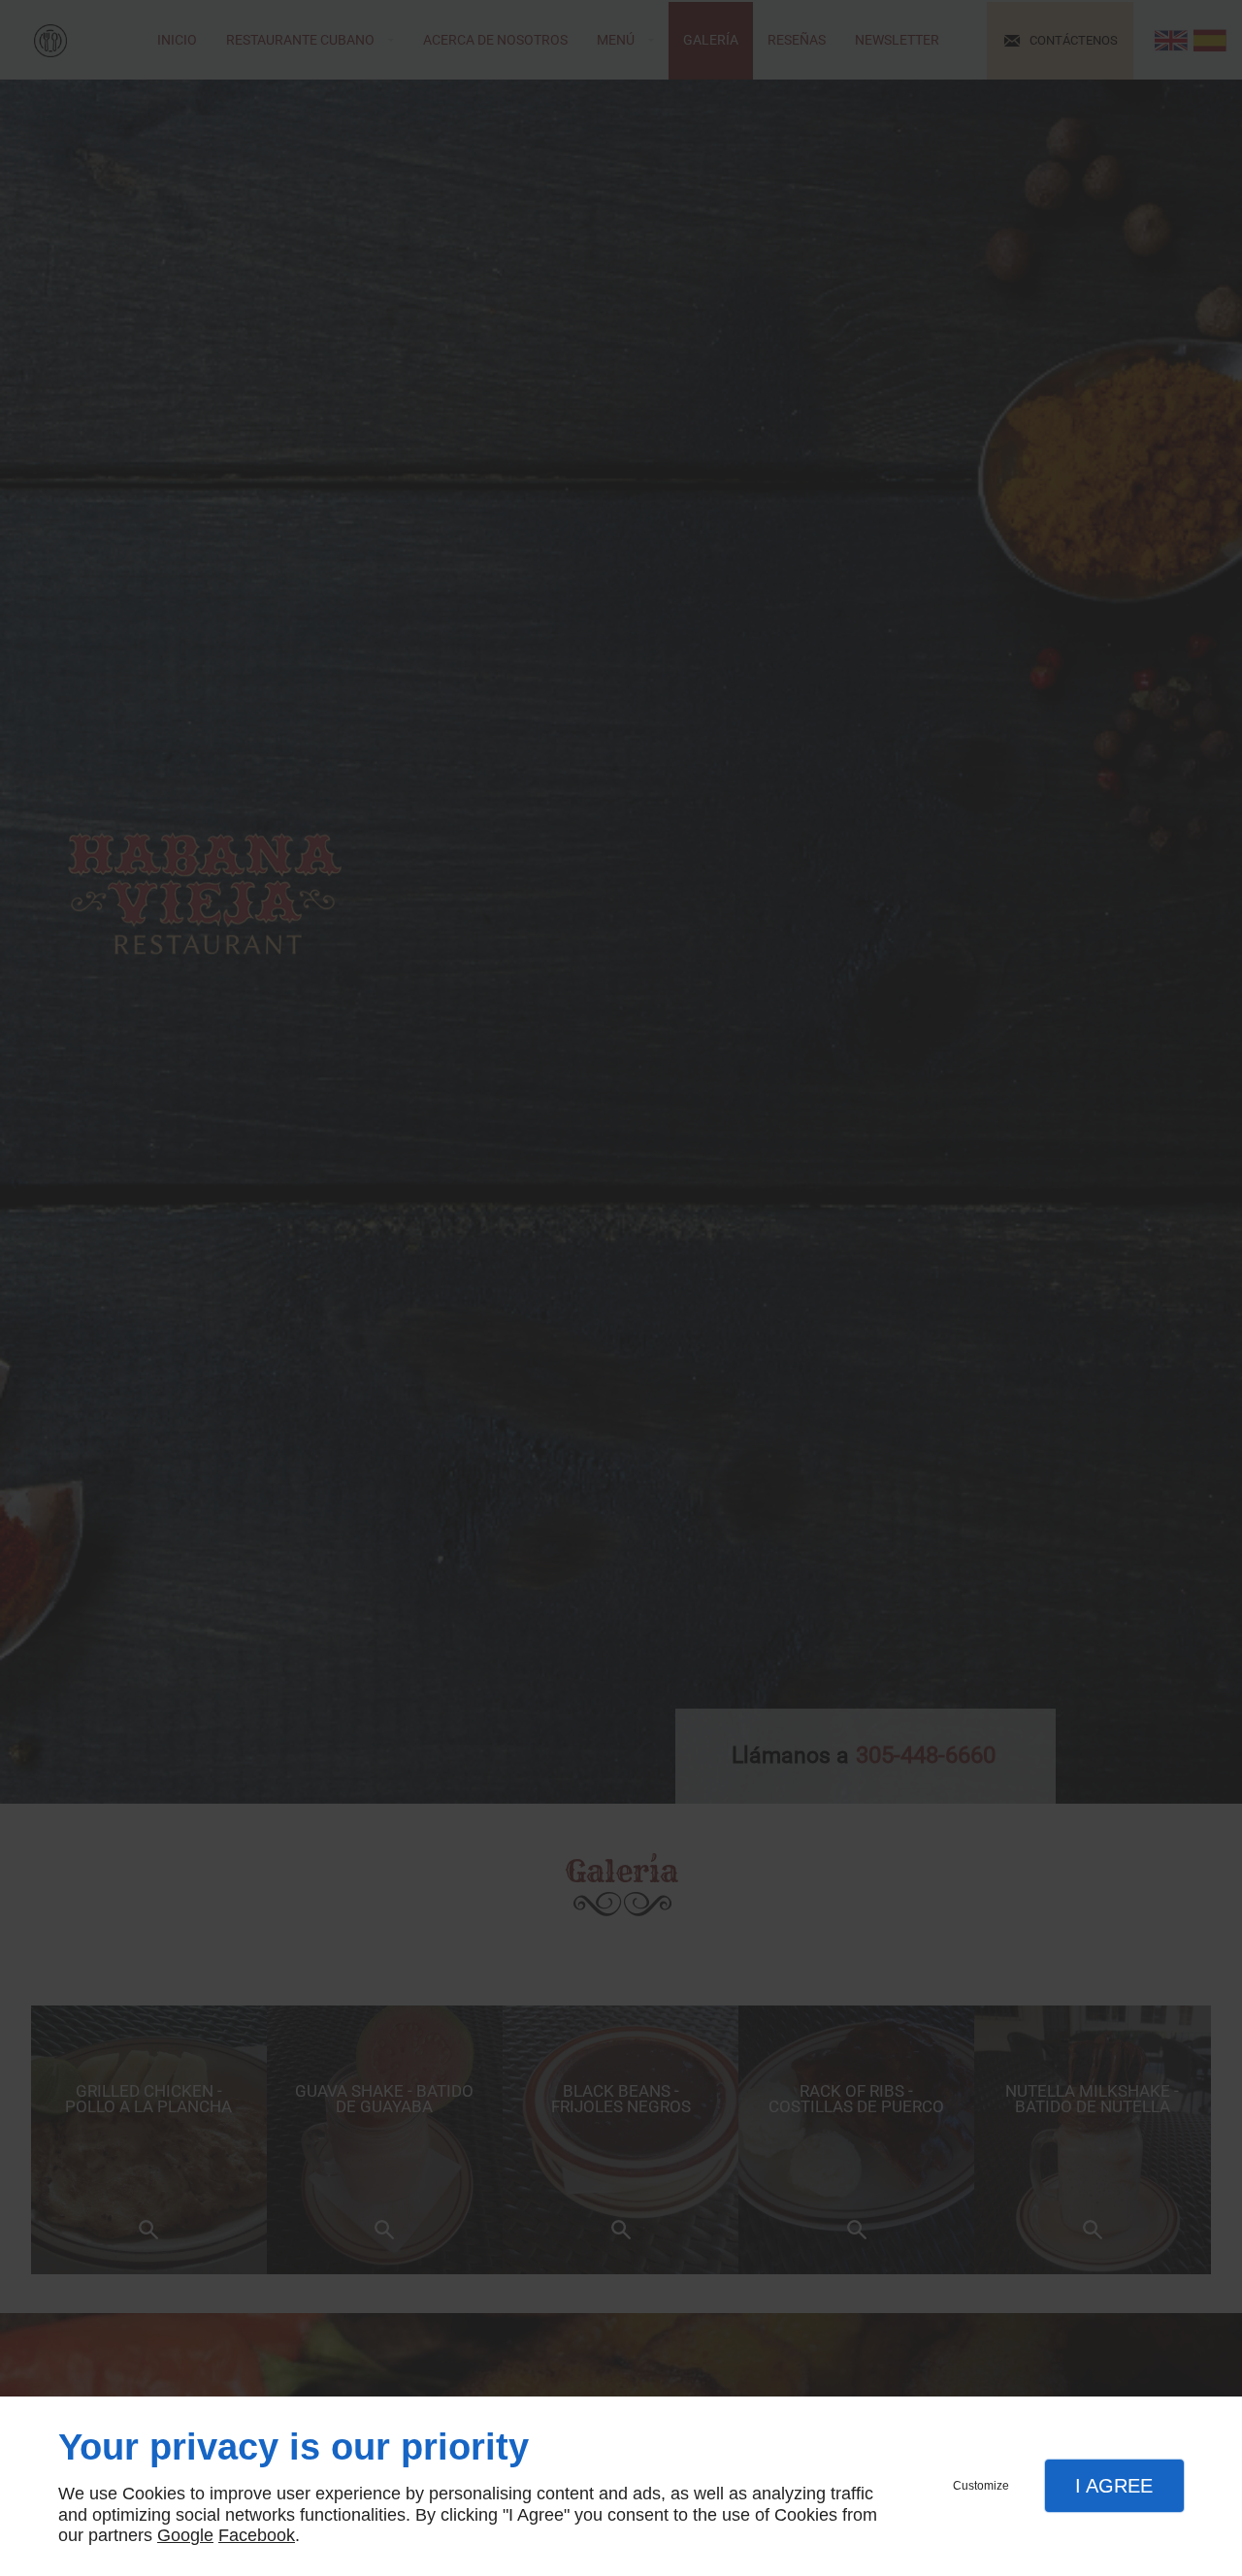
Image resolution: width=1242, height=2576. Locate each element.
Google (185, 2535)
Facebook (257, 2535)
